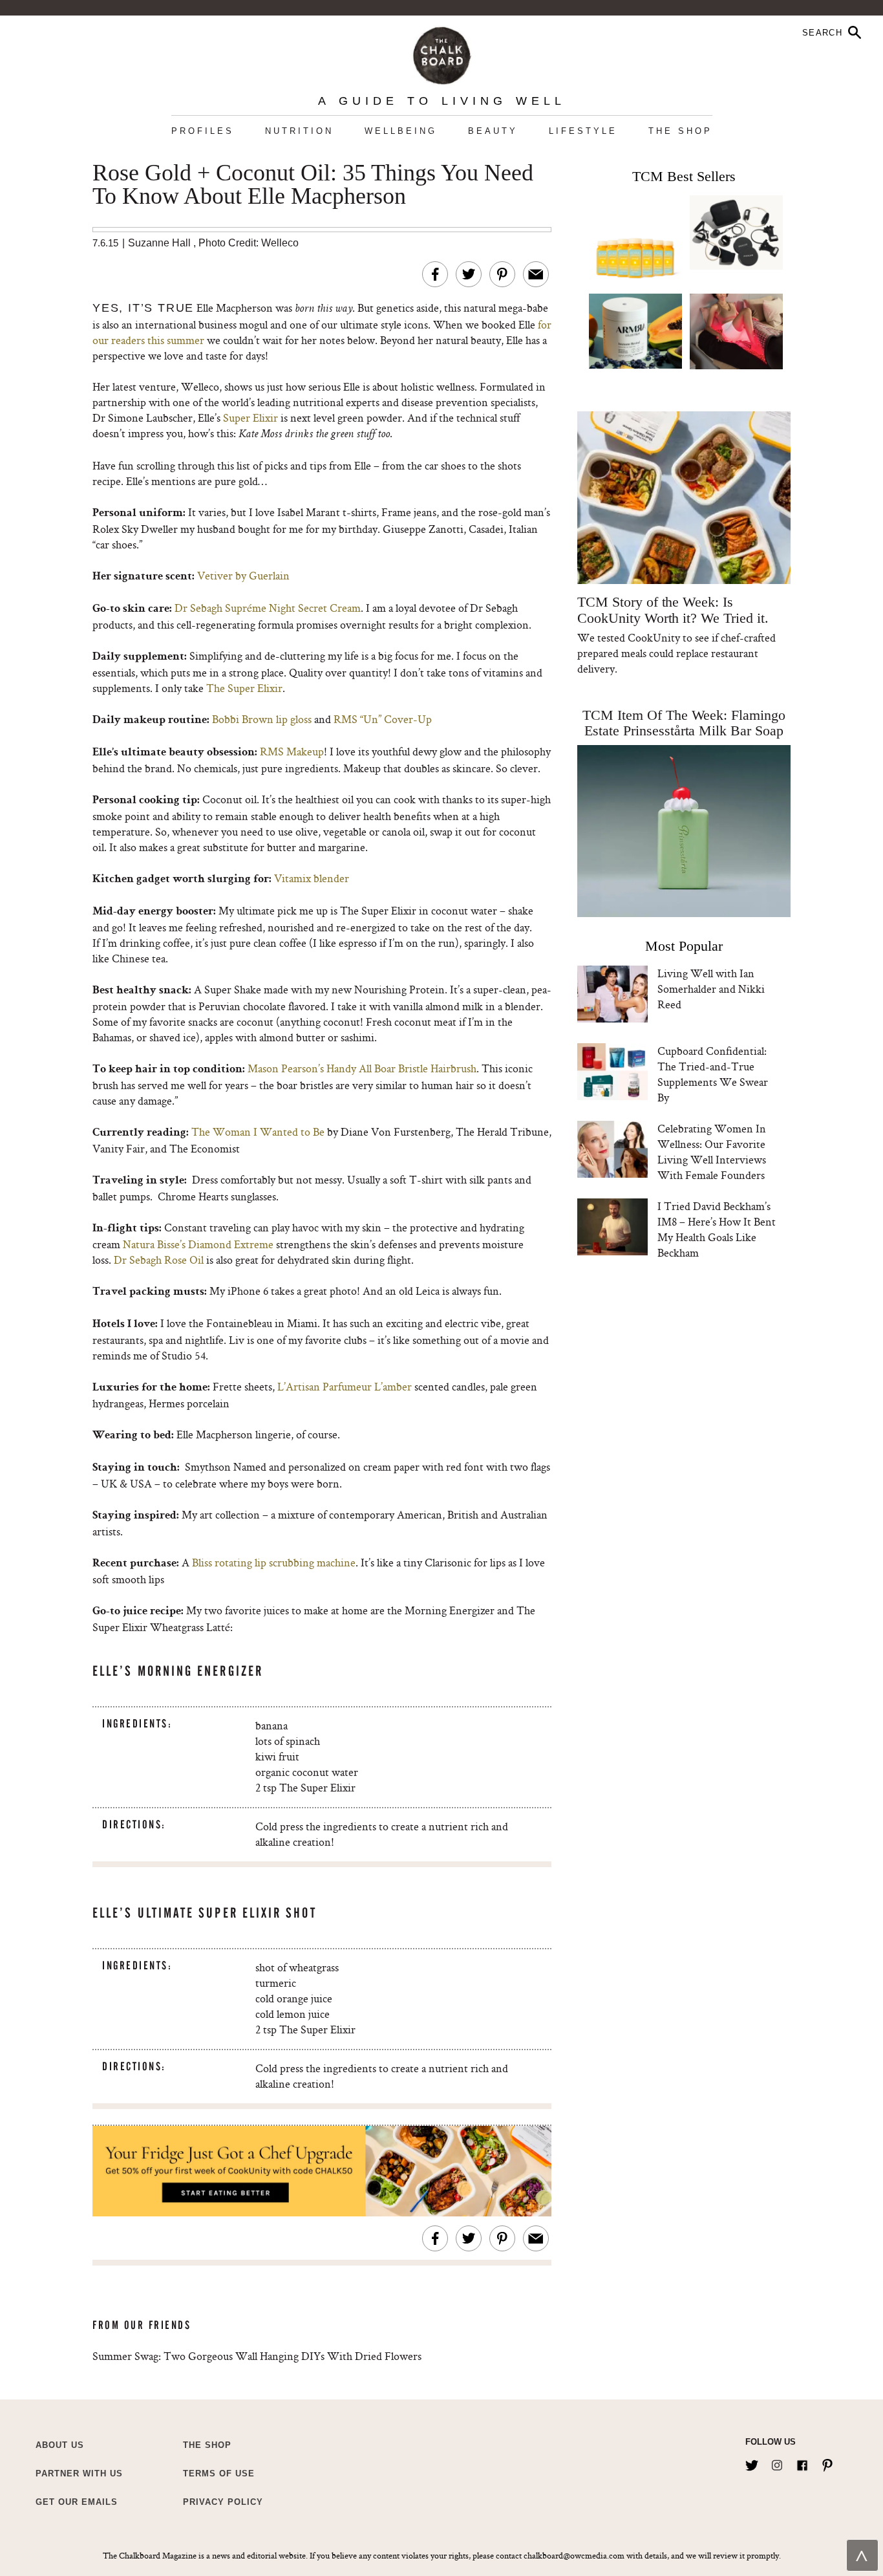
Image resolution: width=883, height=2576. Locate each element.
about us (60, 2445)
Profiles (203, 131)
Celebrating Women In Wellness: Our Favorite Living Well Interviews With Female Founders (712, 1152)
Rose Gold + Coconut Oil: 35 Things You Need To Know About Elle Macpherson (313, 185)
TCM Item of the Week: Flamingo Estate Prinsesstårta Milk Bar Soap (684, 723)
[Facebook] (802, 2463)
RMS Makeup (292, 751)
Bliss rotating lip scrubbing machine (274, 1562)
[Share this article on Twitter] (469, 274)
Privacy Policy (223, 2502)
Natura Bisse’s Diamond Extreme (198, 1244)
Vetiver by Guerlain (243, 575)
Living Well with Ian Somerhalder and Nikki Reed (711, 989)
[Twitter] (752, 2463)
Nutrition (299, 131)
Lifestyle (583, 131)
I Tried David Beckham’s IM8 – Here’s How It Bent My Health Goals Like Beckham (717, 1229)
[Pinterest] (827, 2463)
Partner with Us (79, 2473)
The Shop (680, 131)
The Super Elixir (244, 688)
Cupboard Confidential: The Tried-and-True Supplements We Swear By (713, 1074)
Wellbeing (401, 131)
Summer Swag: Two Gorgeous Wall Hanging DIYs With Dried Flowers (257, 2356)
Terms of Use (219, 2473)
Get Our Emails (77, 2502)
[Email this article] (536, 274)
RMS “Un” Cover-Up (383, 719)
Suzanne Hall (159, 243)
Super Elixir (252, 417)
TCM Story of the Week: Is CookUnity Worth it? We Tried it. (673, 610)
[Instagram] (777, 2463)
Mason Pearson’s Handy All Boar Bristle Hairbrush (362, 1068)
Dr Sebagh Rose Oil (159, 1260)
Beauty (493, 131)
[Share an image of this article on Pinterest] (502, 274)
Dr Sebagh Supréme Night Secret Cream (268, 608)
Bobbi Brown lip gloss (262, 719)
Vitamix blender (312, 878)
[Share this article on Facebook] (435, 274)
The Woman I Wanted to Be (258, 1131)
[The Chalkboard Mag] (442, 53)
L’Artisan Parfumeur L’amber (345, 1386)
